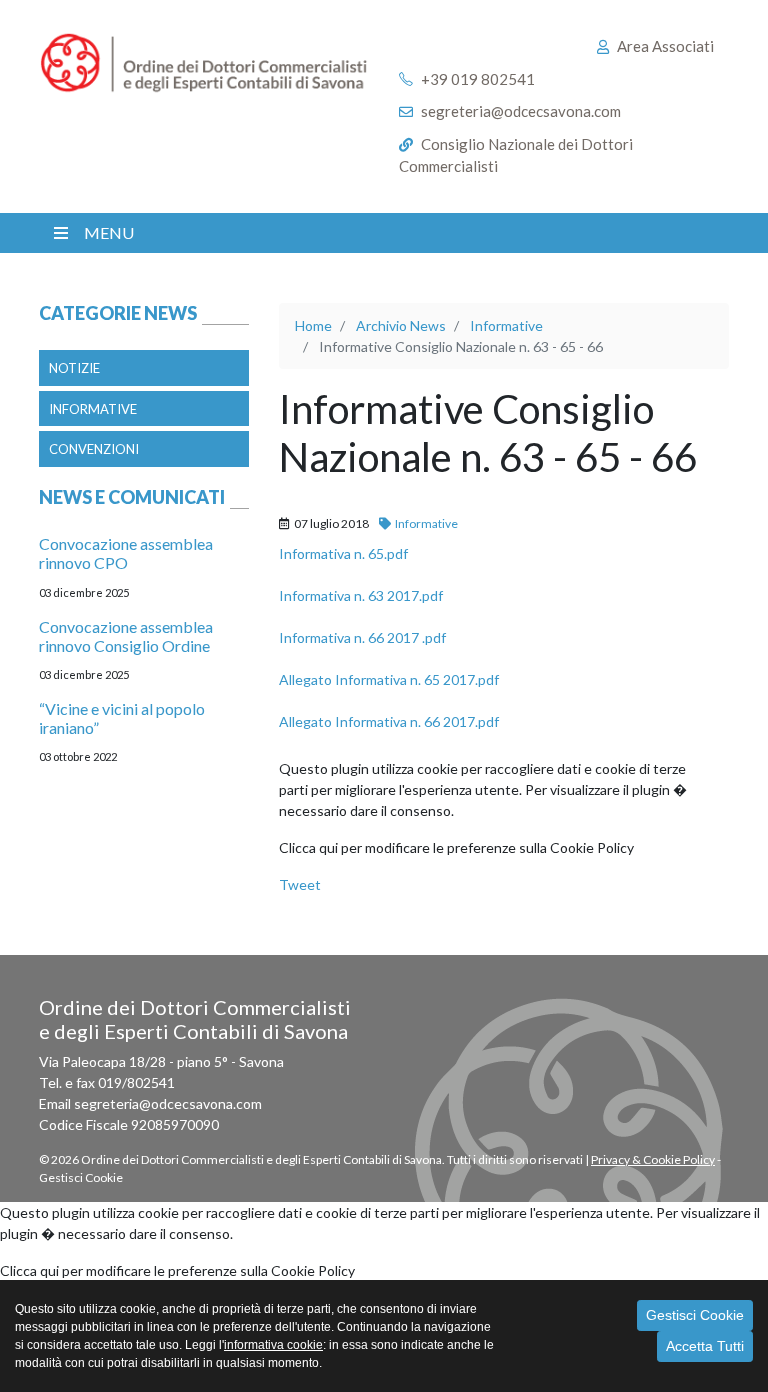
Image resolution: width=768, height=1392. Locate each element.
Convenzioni (94, 449)
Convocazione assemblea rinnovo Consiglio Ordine (126, 636)
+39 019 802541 (478, 79)
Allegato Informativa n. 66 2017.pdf (389, 721)
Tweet (300, 884)
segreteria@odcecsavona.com (521, 111)
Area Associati (665, 46)
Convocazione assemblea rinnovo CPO (126, 553)
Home (313, 325)
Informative (93, 409)
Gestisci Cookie (695, 1315)
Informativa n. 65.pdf (343, 553)
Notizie (74, 368)
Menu (109, 232)
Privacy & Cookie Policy (653, 1159)
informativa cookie (273, 1345)
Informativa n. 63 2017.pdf (361, 595)
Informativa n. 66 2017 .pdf (362, 637)
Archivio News (401, 325)
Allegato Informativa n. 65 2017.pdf (389, 679)
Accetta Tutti (705, 1346)
